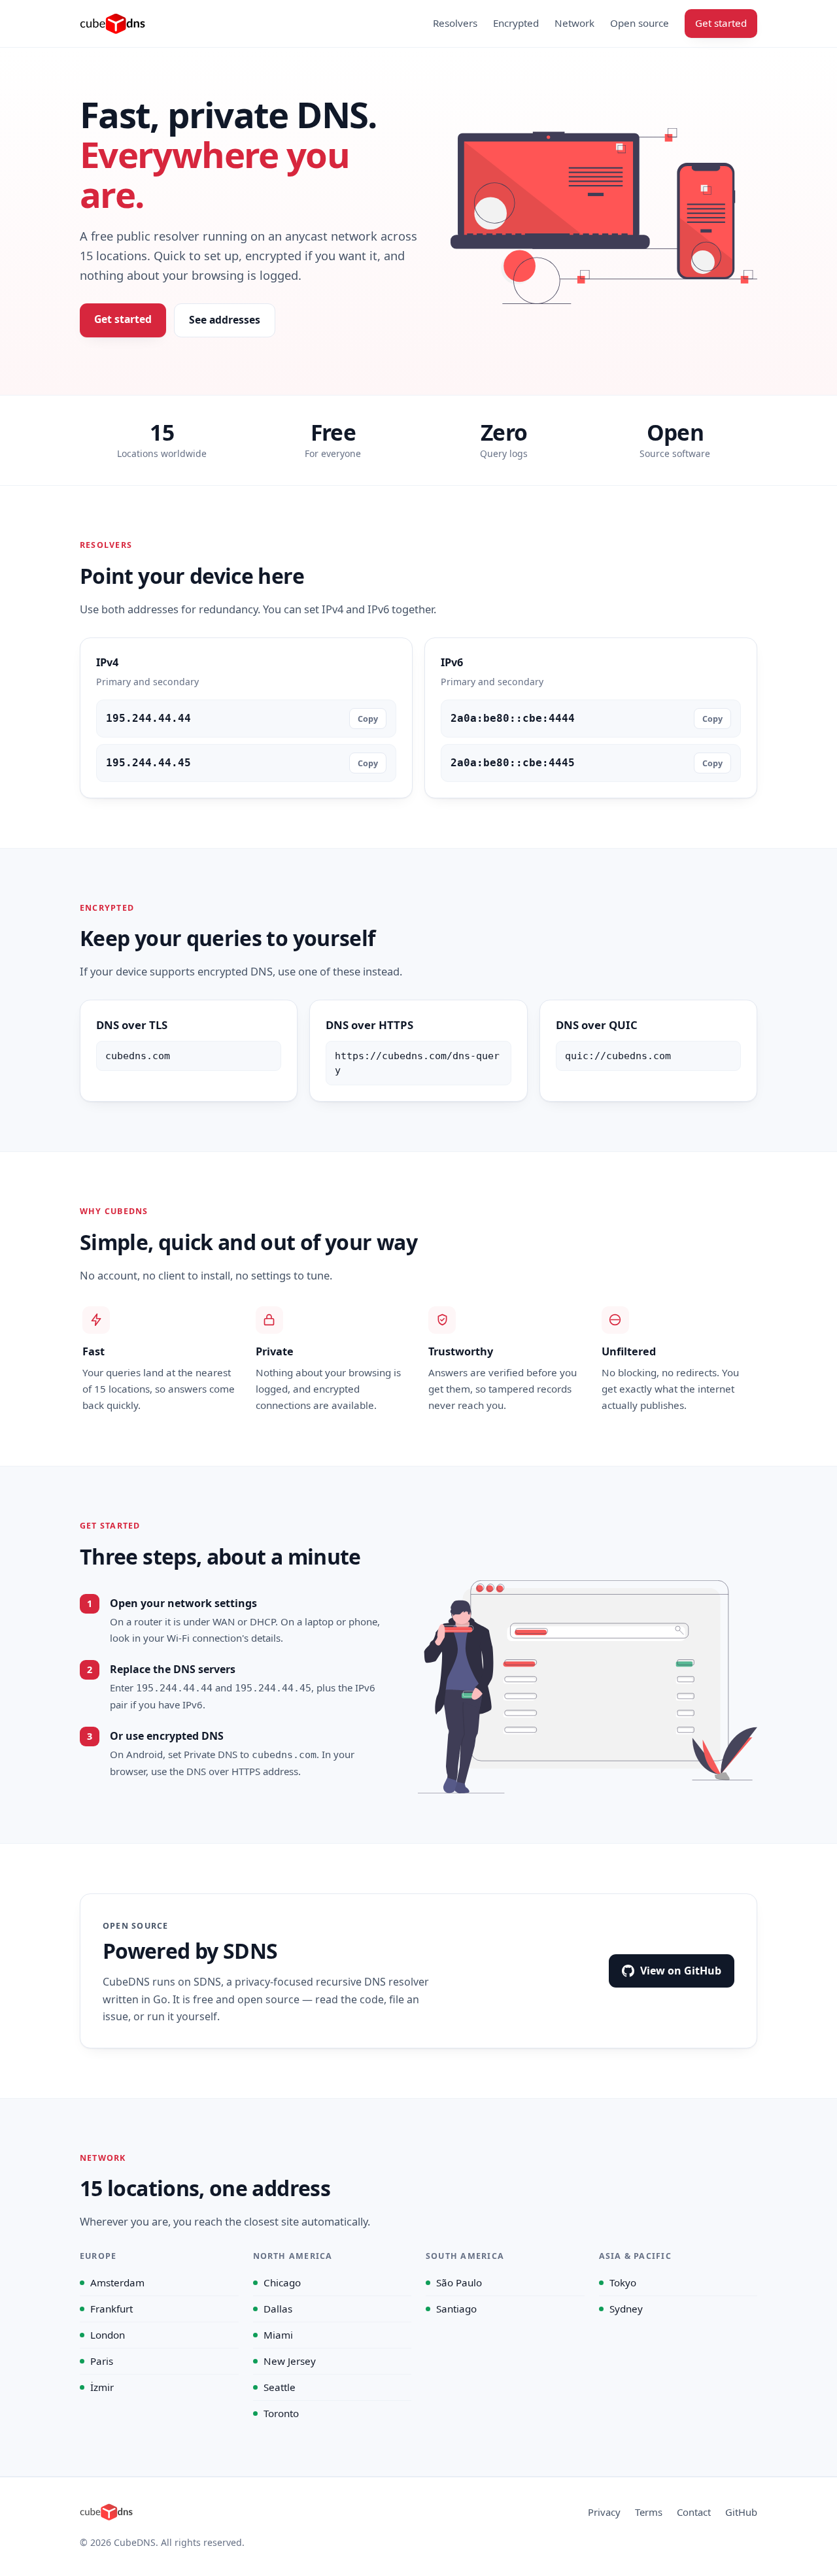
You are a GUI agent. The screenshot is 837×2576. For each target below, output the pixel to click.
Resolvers (455, 23)
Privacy (604, 2512)
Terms (649, 2512)
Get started (721, 23)
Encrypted (516, 23)
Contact (694, 2512)
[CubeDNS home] (112, 24)
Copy (368, 719)
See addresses (225, 320)
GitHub (741, 2512)
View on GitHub (681, 1971)
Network (574, 23)
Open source (640, 23)
